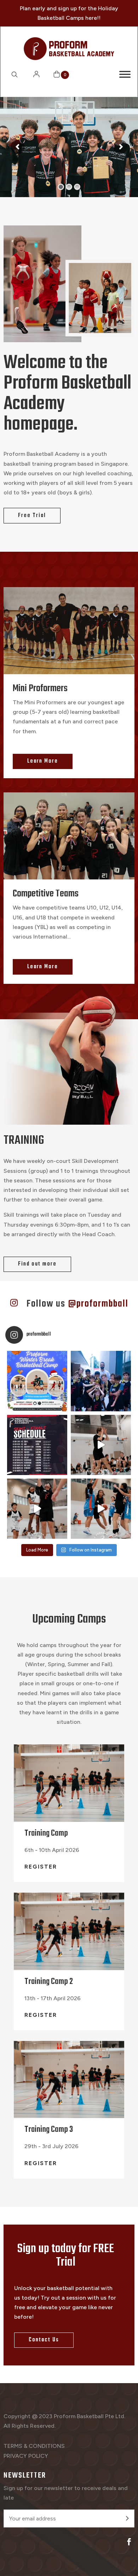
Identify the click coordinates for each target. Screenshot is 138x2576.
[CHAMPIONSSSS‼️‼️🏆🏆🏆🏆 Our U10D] (101, 1381)
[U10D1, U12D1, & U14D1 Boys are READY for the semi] (37, 1509)
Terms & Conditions (34, 2446)
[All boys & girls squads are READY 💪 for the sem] (101, 1445)
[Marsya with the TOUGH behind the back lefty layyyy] (101, 1509)
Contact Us (44, 2340)
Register (41, 1867)
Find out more (37, 1264)
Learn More (43, 761)
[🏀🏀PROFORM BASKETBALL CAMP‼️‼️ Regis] (37, 1381)
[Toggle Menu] (125, 74)
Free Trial (32, 516)
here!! (93, 18)
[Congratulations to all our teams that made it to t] (37, 1445)
